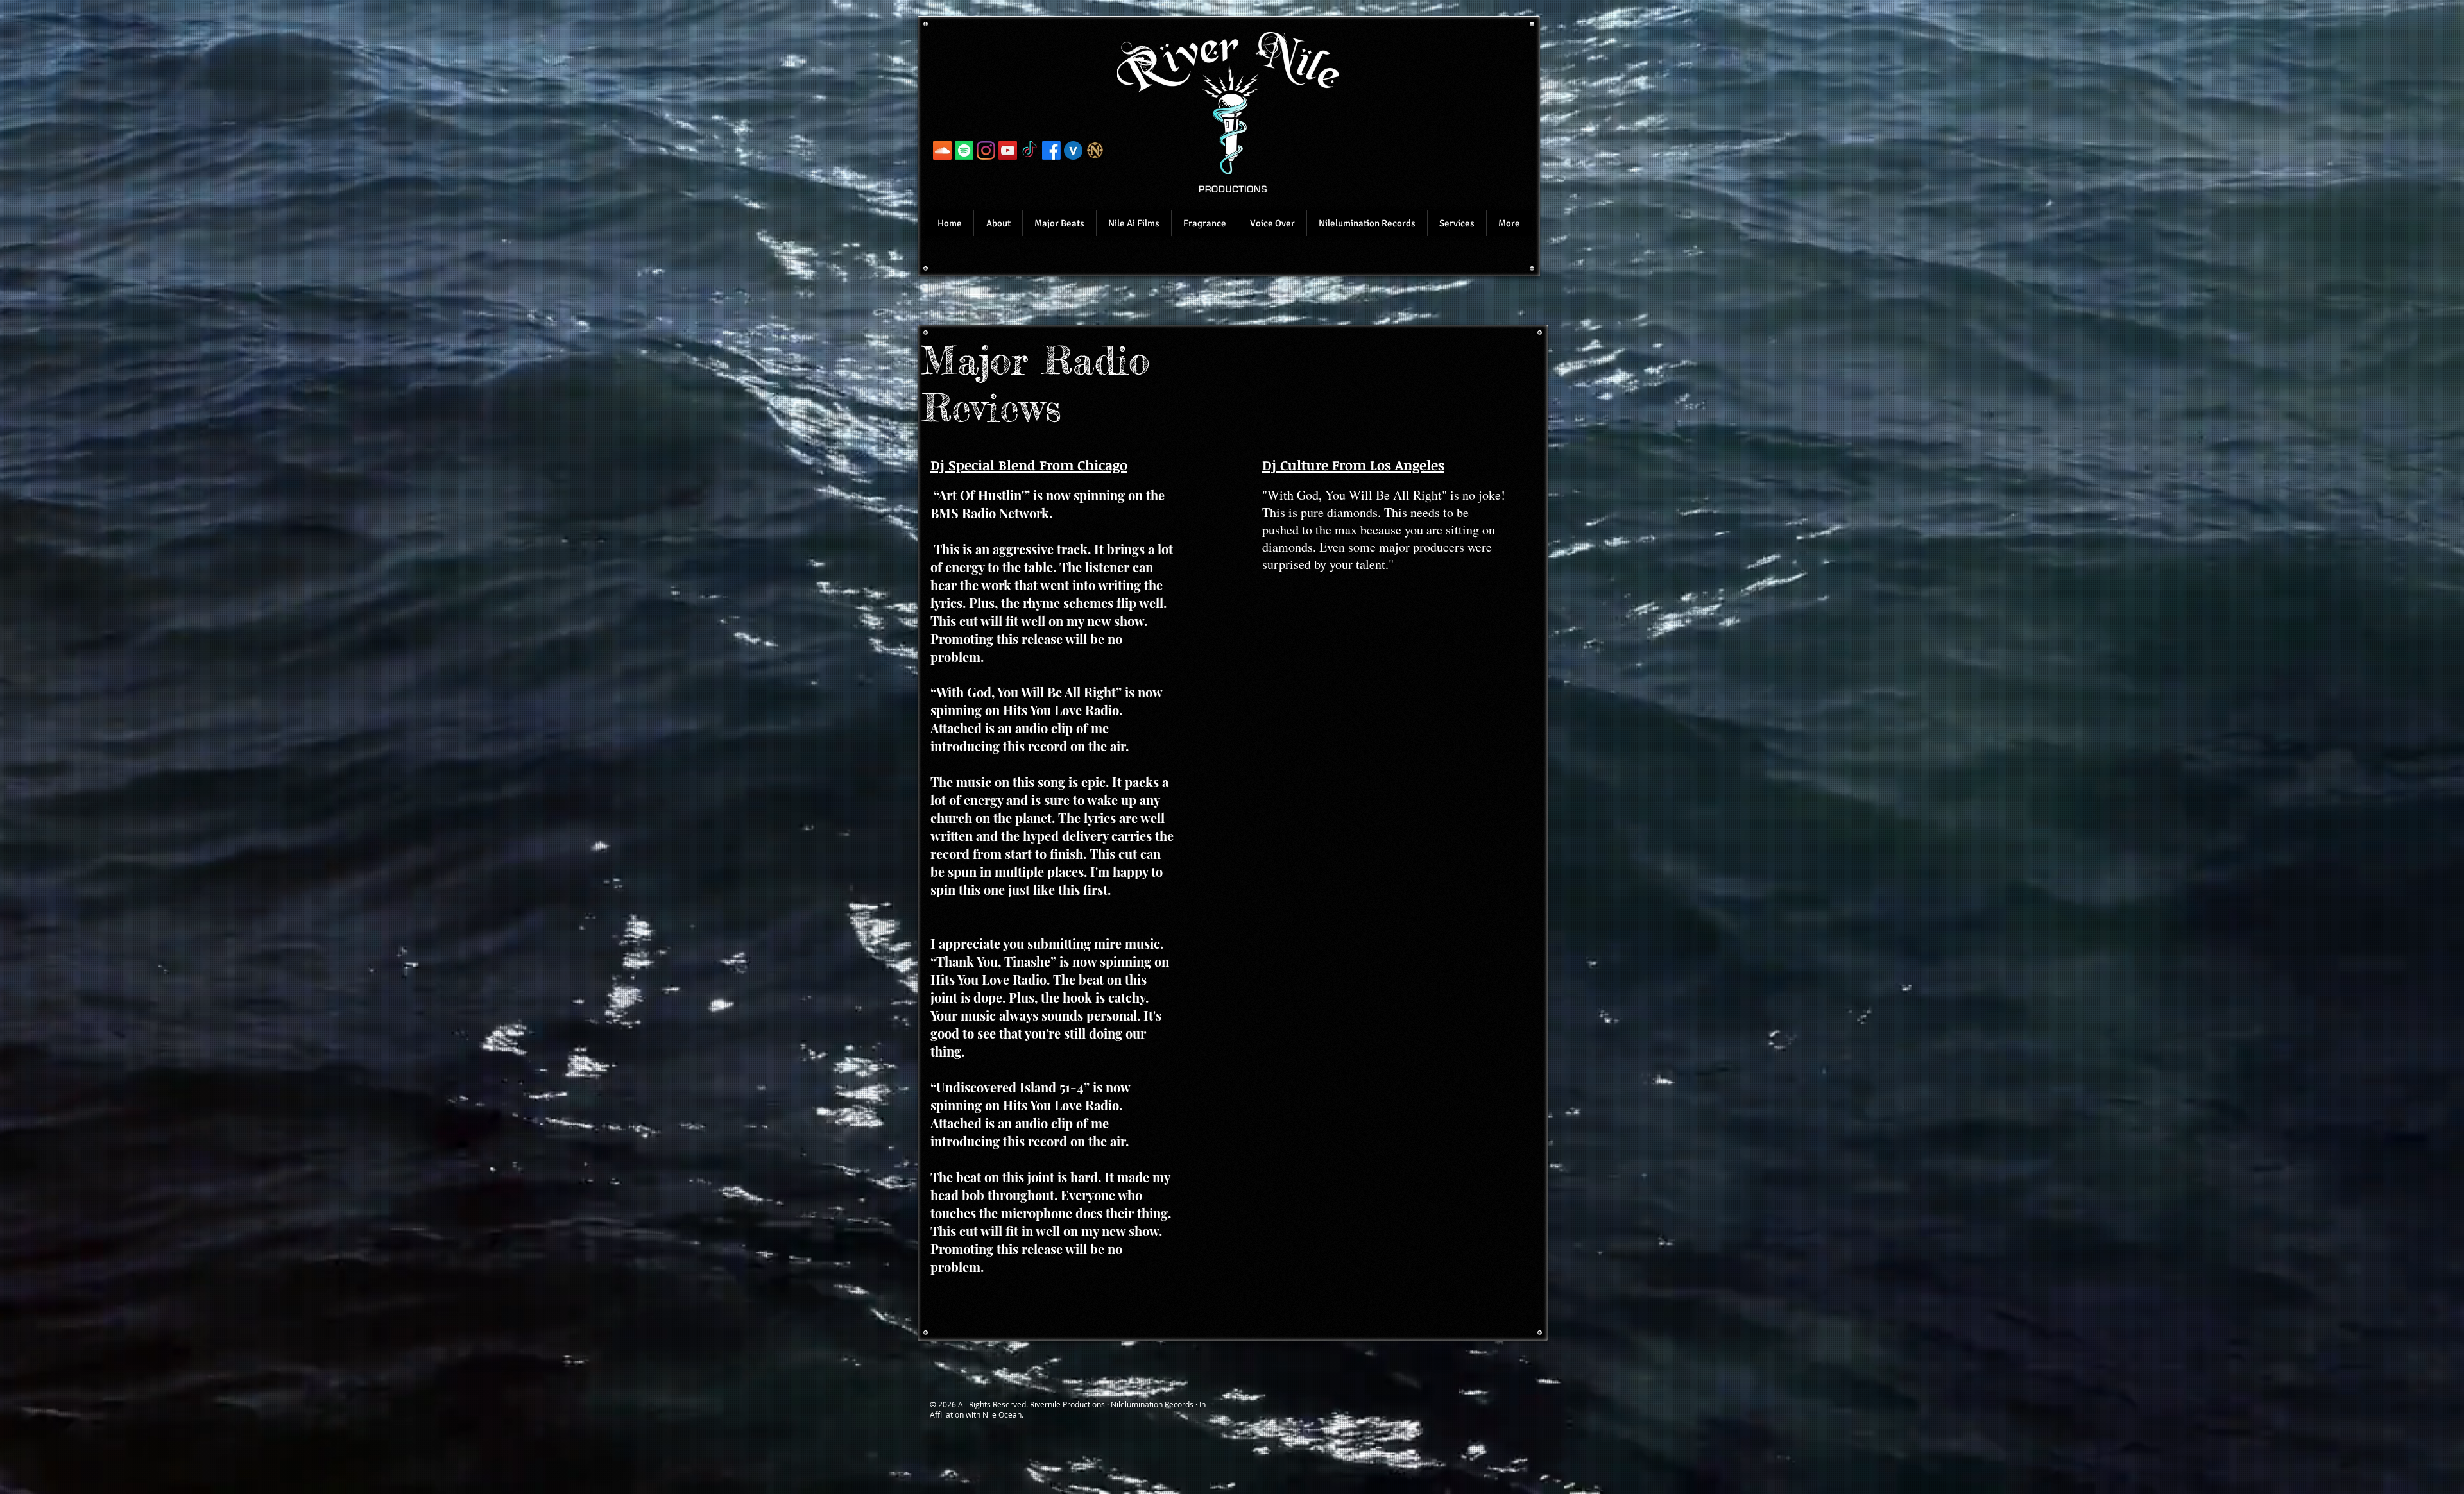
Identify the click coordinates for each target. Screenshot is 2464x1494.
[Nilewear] (1095, 150)
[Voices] (1073, 150)
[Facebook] (1051, 150)
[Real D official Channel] (1008, 150)
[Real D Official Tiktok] (1030, 150)
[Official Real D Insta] (986, 150)
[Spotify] (964, 150)
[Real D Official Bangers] (942, 150)
